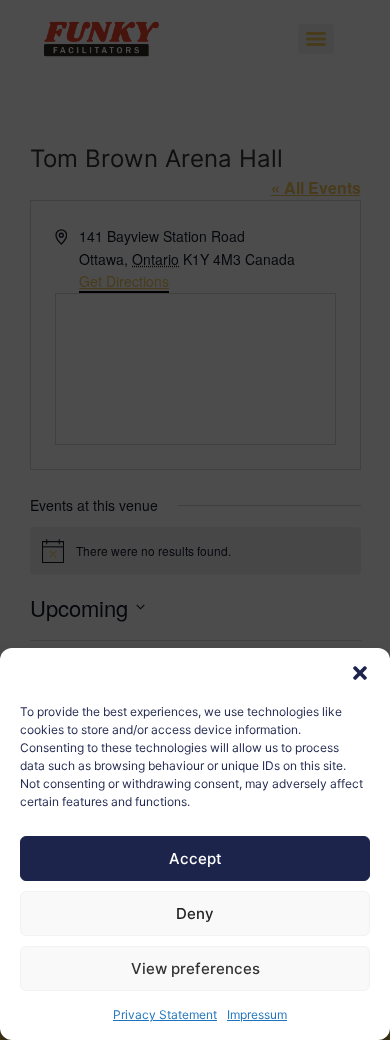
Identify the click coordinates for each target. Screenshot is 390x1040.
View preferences (195, 968)
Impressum (257, 1014)
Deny (195, 913)
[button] (360, 673)
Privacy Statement (165, 1014)
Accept (195, 858)
